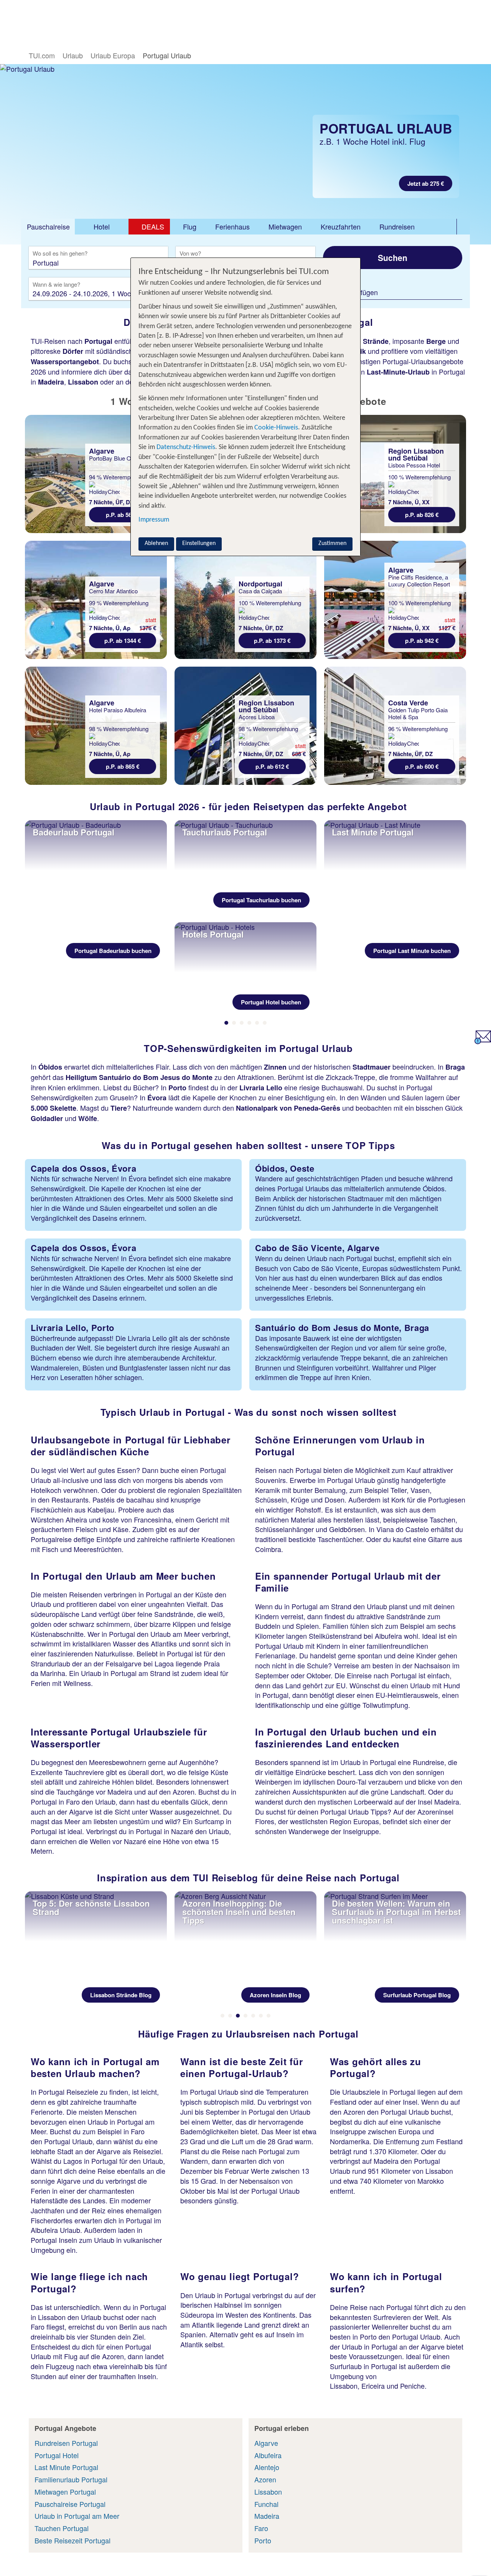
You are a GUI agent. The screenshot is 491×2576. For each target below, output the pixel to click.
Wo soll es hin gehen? (60, 254)
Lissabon (268, 2492)
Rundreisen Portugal (66, 2443)
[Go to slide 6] (265, 1023)
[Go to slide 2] (234, 1023)
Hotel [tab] (102, 226)
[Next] (460, 921)
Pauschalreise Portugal (70, 2504)
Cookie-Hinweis (275, 428)
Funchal (266, 2504)
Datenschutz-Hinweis (186, 447)
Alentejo (267, 2467)
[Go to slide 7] (269, 2016)
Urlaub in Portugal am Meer (77, 2516)
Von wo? (191, 254)
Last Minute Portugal (66, 2467)
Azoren (265, 2479)
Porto (263, 2540)
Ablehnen (156, 543)
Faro (261, 2528)
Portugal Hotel (57, 2455)
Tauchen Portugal (62, 2528)
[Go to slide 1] (226, 1023)
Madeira (267, 2516)
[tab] (48, 227)
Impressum (154, 520)
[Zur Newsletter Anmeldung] (483, 1041)
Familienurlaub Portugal (71, 2479)
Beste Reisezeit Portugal (72, 2540)
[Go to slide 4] (249, 1023)
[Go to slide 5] (257, 1023)
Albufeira (268, 2455)
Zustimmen (332, 543)
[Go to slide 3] (242, 1023)
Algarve (266, 2443)
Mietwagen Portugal (65, 2492)
